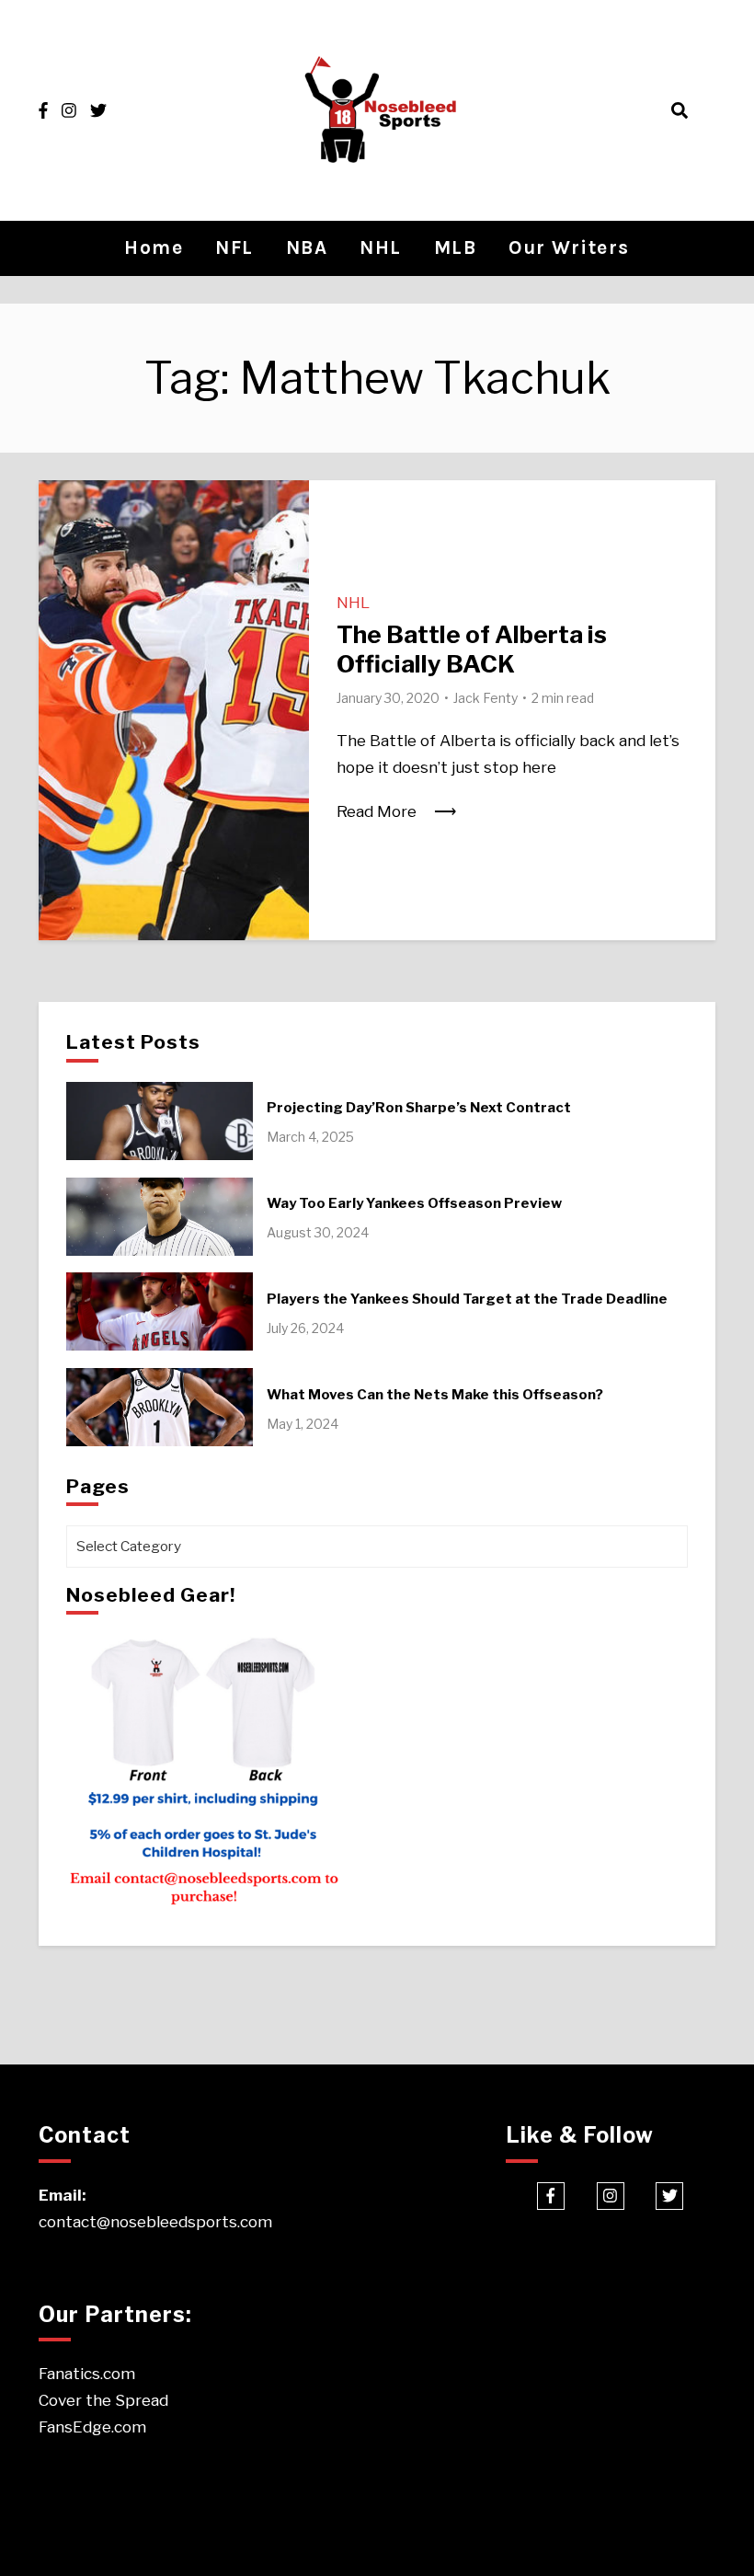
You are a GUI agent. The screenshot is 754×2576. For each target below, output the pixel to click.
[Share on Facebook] (60, 506)
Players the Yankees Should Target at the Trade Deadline (467, 1299)
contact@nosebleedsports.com (155, 2222)
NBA (307, 247)
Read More (377, 811)
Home (154, 247)
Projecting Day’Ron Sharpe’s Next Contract (419, 1108)
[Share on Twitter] (60, 539)
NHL (381, 247)
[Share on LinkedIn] (60, 572)
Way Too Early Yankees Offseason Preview (414, 1203)
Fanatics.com (87, 2374)
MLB (456, 247)
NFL (234, 247)
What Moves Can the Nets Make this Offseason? (435, 1395)
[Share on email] (60, 605)
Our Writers (569, 247)
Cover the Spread (103, 2400)
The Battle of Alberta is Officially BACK (472, 649)
